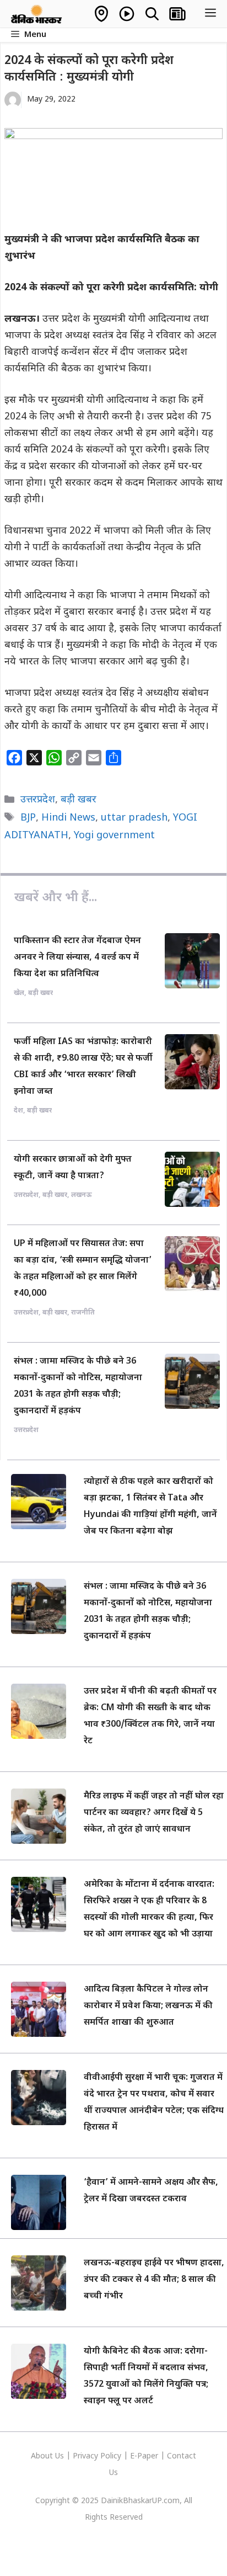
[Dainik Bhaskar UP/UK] (37, 14)
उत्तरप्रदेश (38, 800)
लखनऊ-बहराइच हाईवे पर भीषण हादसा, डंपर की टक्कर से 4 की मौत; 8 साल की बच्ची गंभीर (154, 2280)
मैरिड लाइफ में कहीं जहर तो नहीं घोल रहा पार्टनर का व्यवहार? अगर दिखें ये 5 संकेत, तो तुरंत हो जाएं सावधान (154, 1813)
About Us (48, 2457)
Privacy (87, 2457)
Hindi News (68, 818)
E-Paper (144, 2457)
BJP (28, 818)
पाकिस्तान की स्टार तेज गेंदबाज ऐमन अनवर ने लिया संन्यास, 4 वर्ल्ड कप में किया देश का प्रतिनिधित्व (77, 958)
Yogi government (114, 836)
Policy (111, 2457)
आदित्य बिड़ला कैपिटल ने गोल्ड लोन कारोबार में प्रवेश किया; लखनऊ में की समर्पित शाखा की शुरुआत (148, 2006)
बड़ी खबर (79, 800)
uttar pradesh (134, 818)
